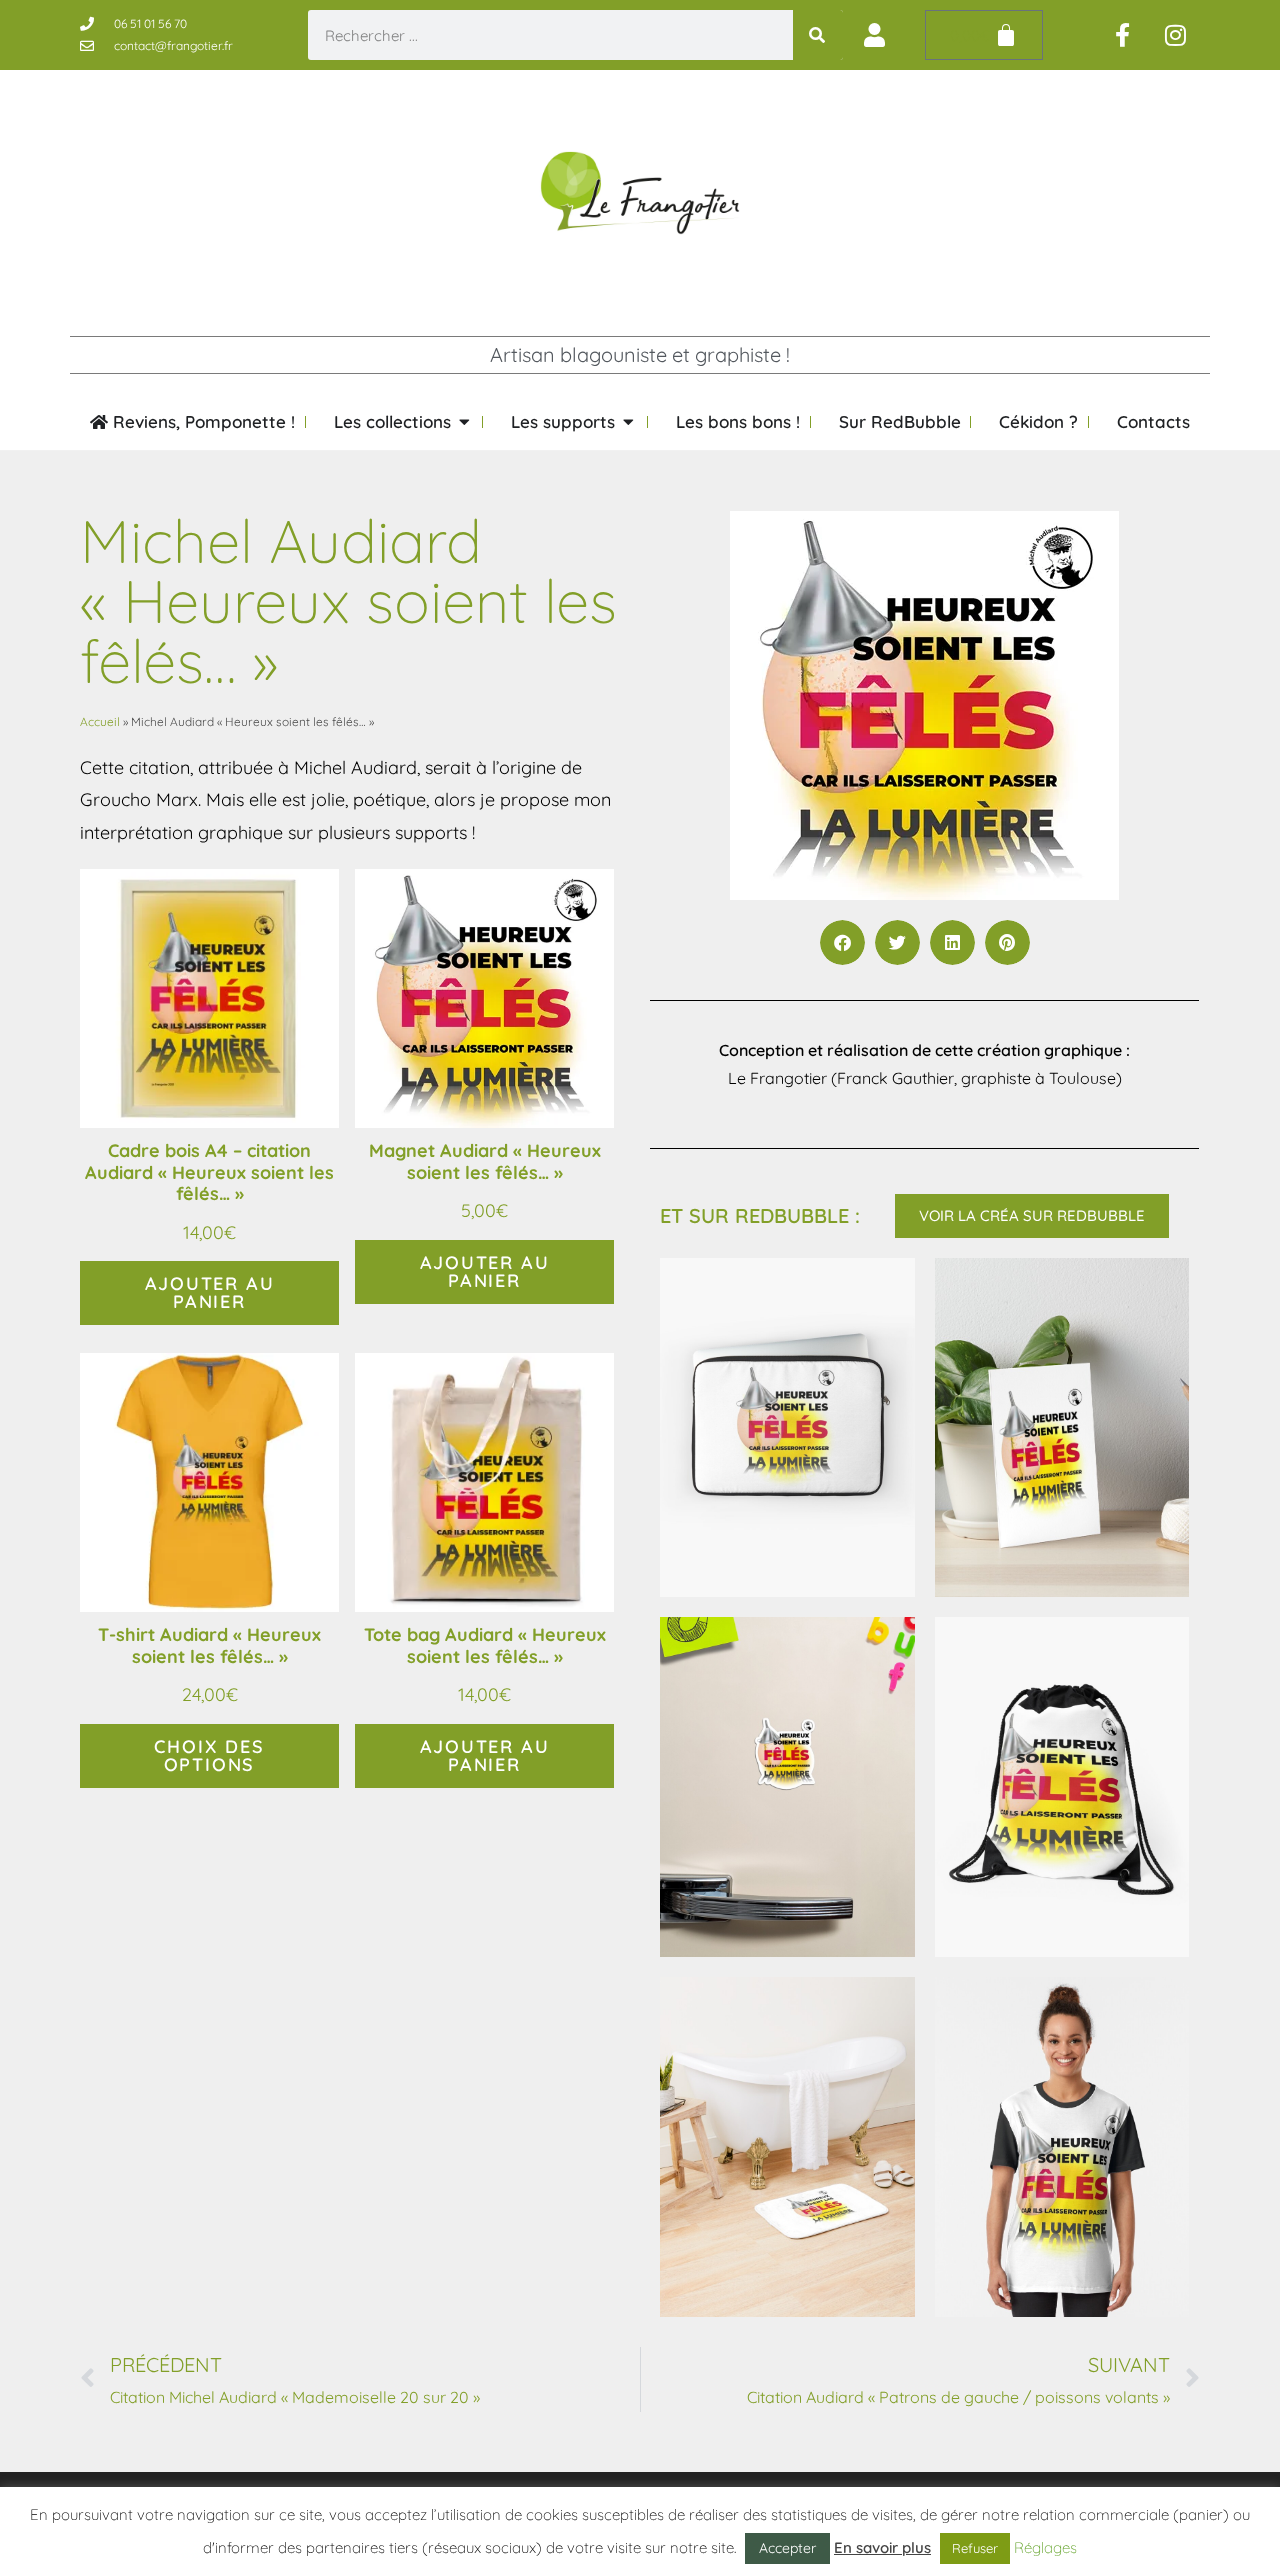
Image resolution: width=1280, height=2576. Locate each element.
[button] (842, 942)
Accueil (100, 721)
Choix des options (209, 1755)
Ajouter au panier (210, 1292)
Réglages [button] (1045, 2547)
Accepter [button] (787, 2548)
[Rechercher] (818, 35)
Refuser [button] (975, 2548)
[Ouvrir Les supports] (628, 422)
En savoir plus (882, 2547)
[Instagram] (1176, 35)
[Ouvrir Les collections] (464, 422)
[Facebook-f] (1123, 35)
